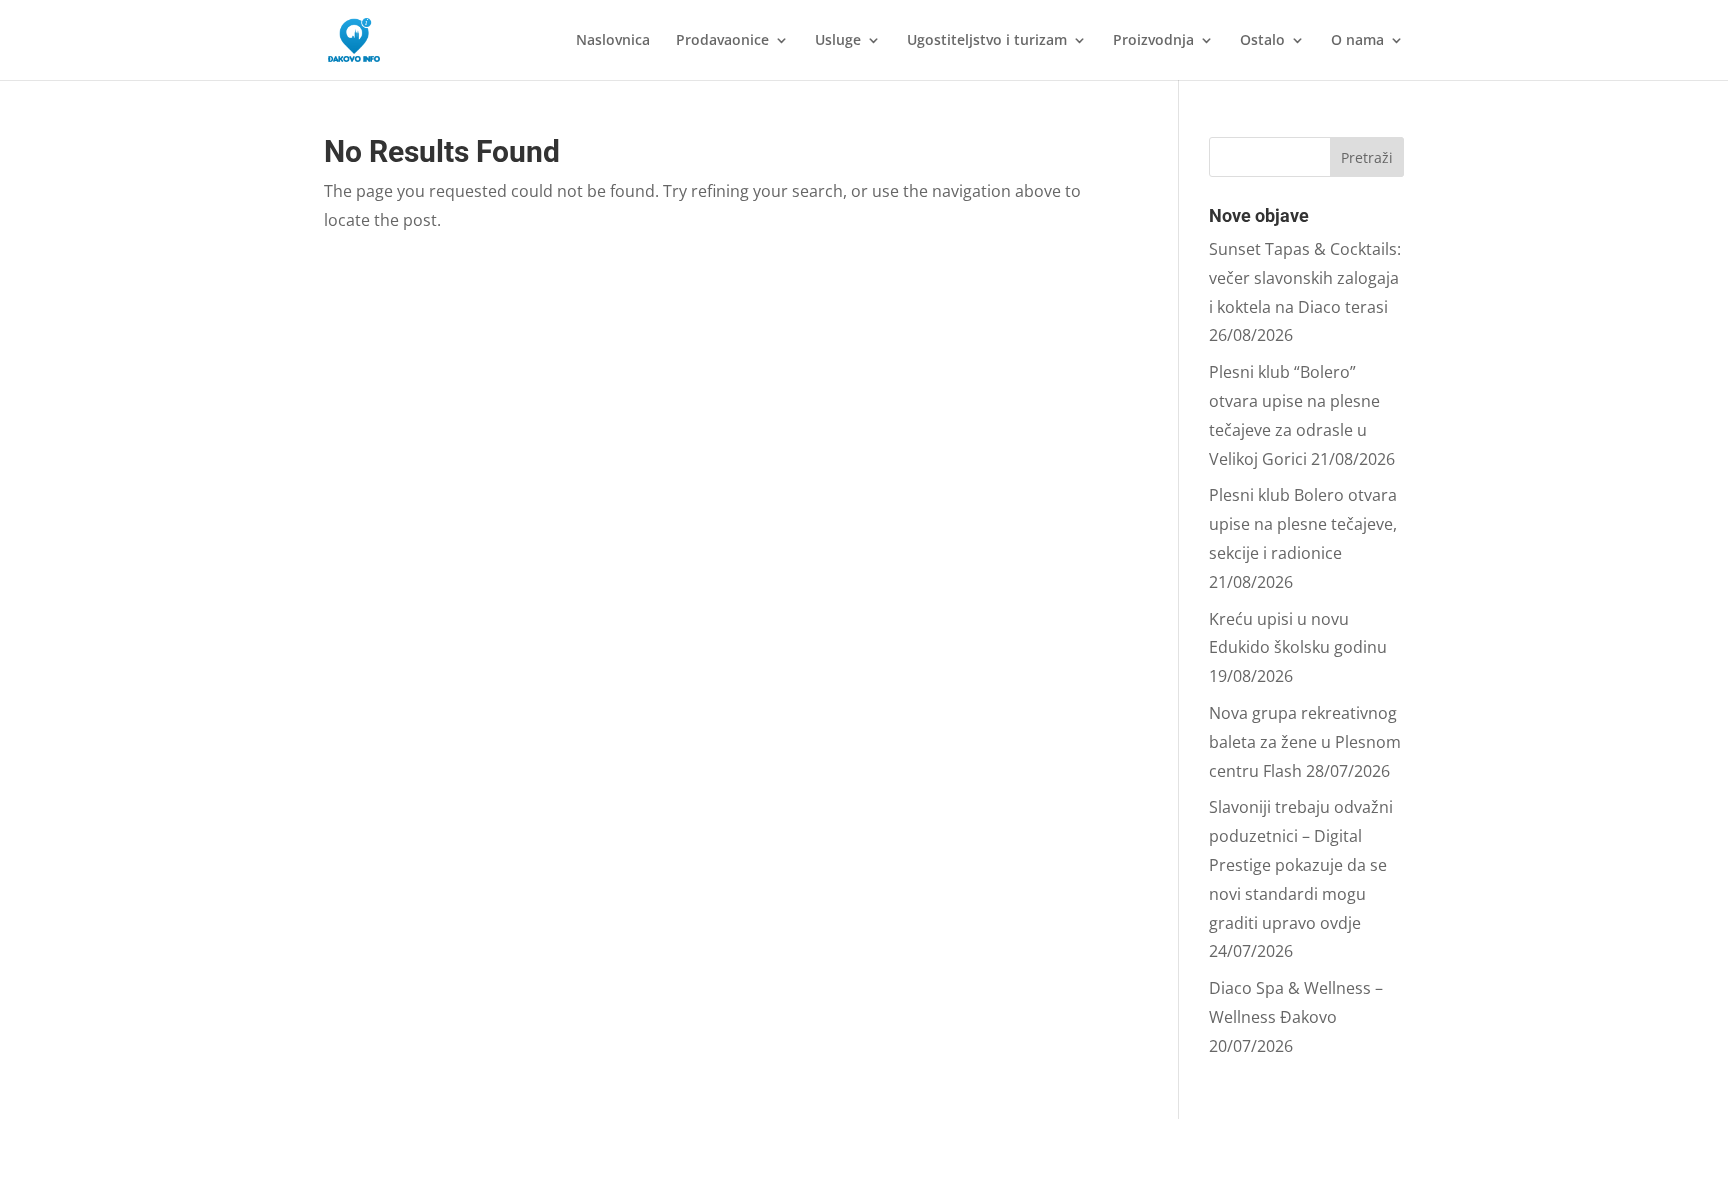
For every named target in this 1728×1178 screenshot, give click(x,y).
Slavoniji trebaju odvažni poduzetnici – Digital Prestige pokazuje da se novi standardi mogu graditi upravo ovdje (1301, 864)
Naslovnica (613, 41)
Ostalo (1262, 41)
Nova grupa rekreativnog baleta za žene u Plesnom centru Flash (1305, 742)
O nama (1357, 41)
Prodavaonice (722, 41)
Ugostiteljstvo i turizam (987, 41)
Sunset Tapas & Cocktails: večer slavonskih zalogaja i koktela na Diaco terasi (1305, 278)
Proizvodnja (1153, 41)
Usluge (838, 41)
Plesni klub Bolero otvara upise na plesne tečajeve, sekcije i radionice (1303, 524)
